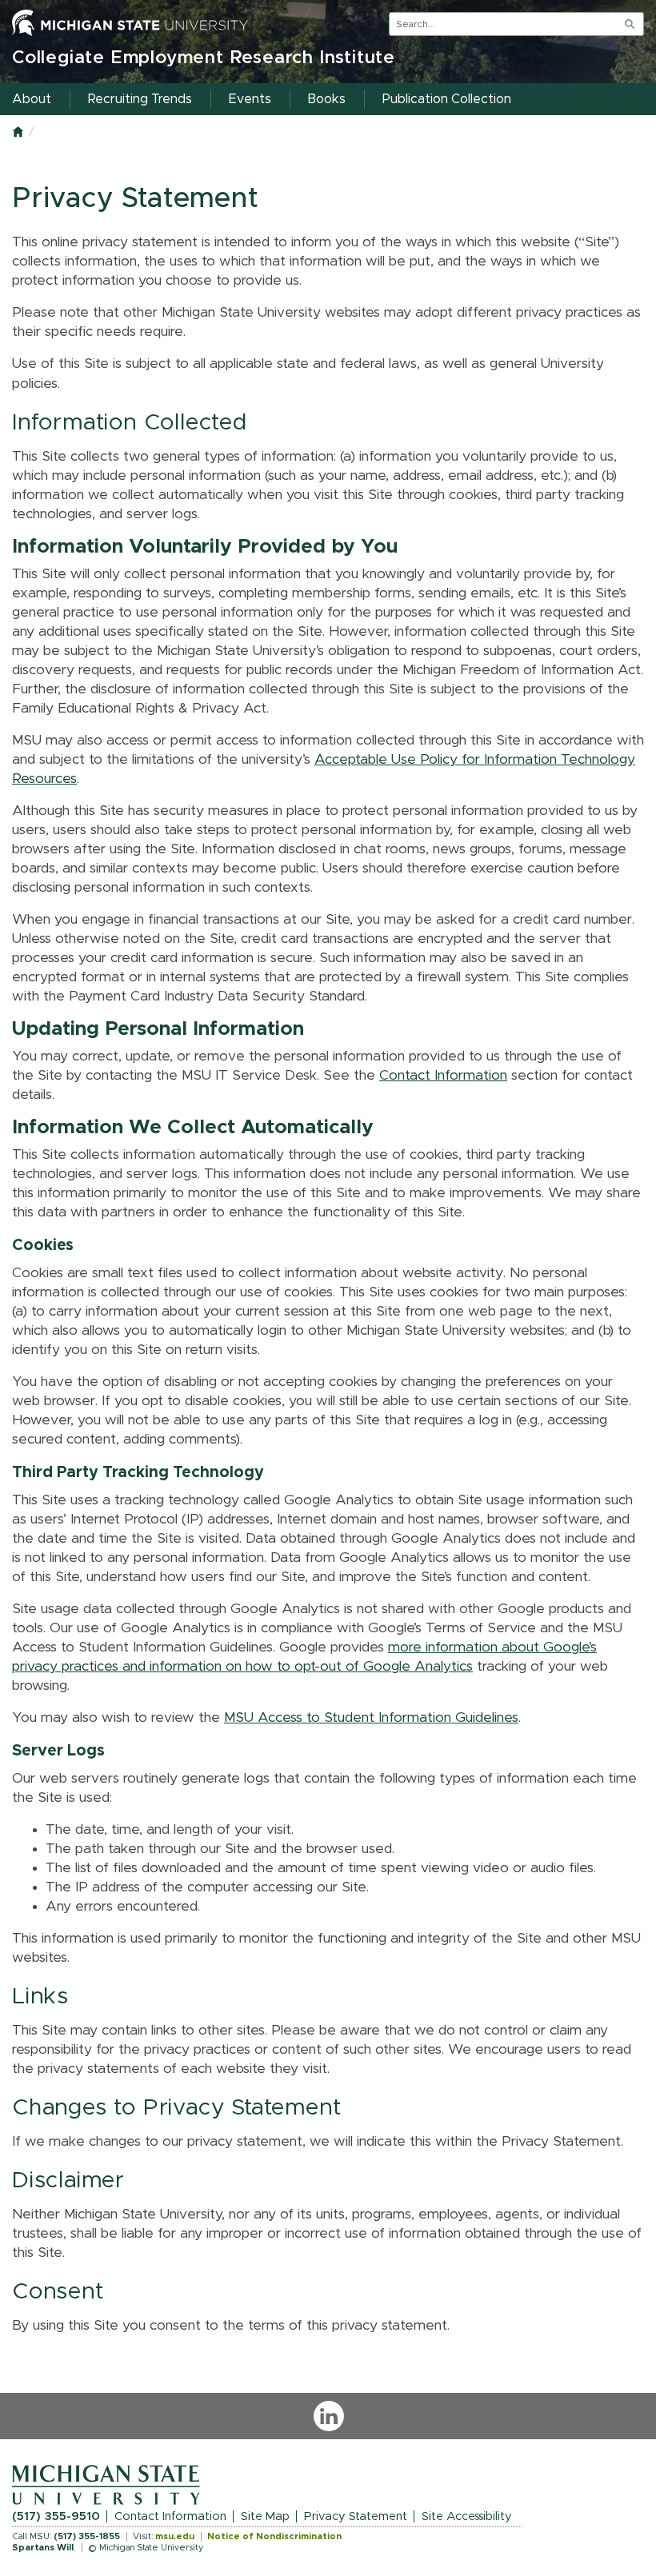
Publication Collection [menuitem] (447, 99)
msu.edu (175, 2536)
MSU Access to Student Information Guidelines (371, 1718)
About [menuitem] (32, 99)
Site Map (265, 2516)
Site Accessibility (467, 2516)
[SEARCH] (630, 24)
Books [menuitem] (327, 99)
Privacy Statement (356, 2516)
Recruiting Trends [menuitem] (140, 99)
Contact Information (443, 1076)
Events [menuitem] (250, 99)
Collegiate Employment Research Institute (204, 58)
